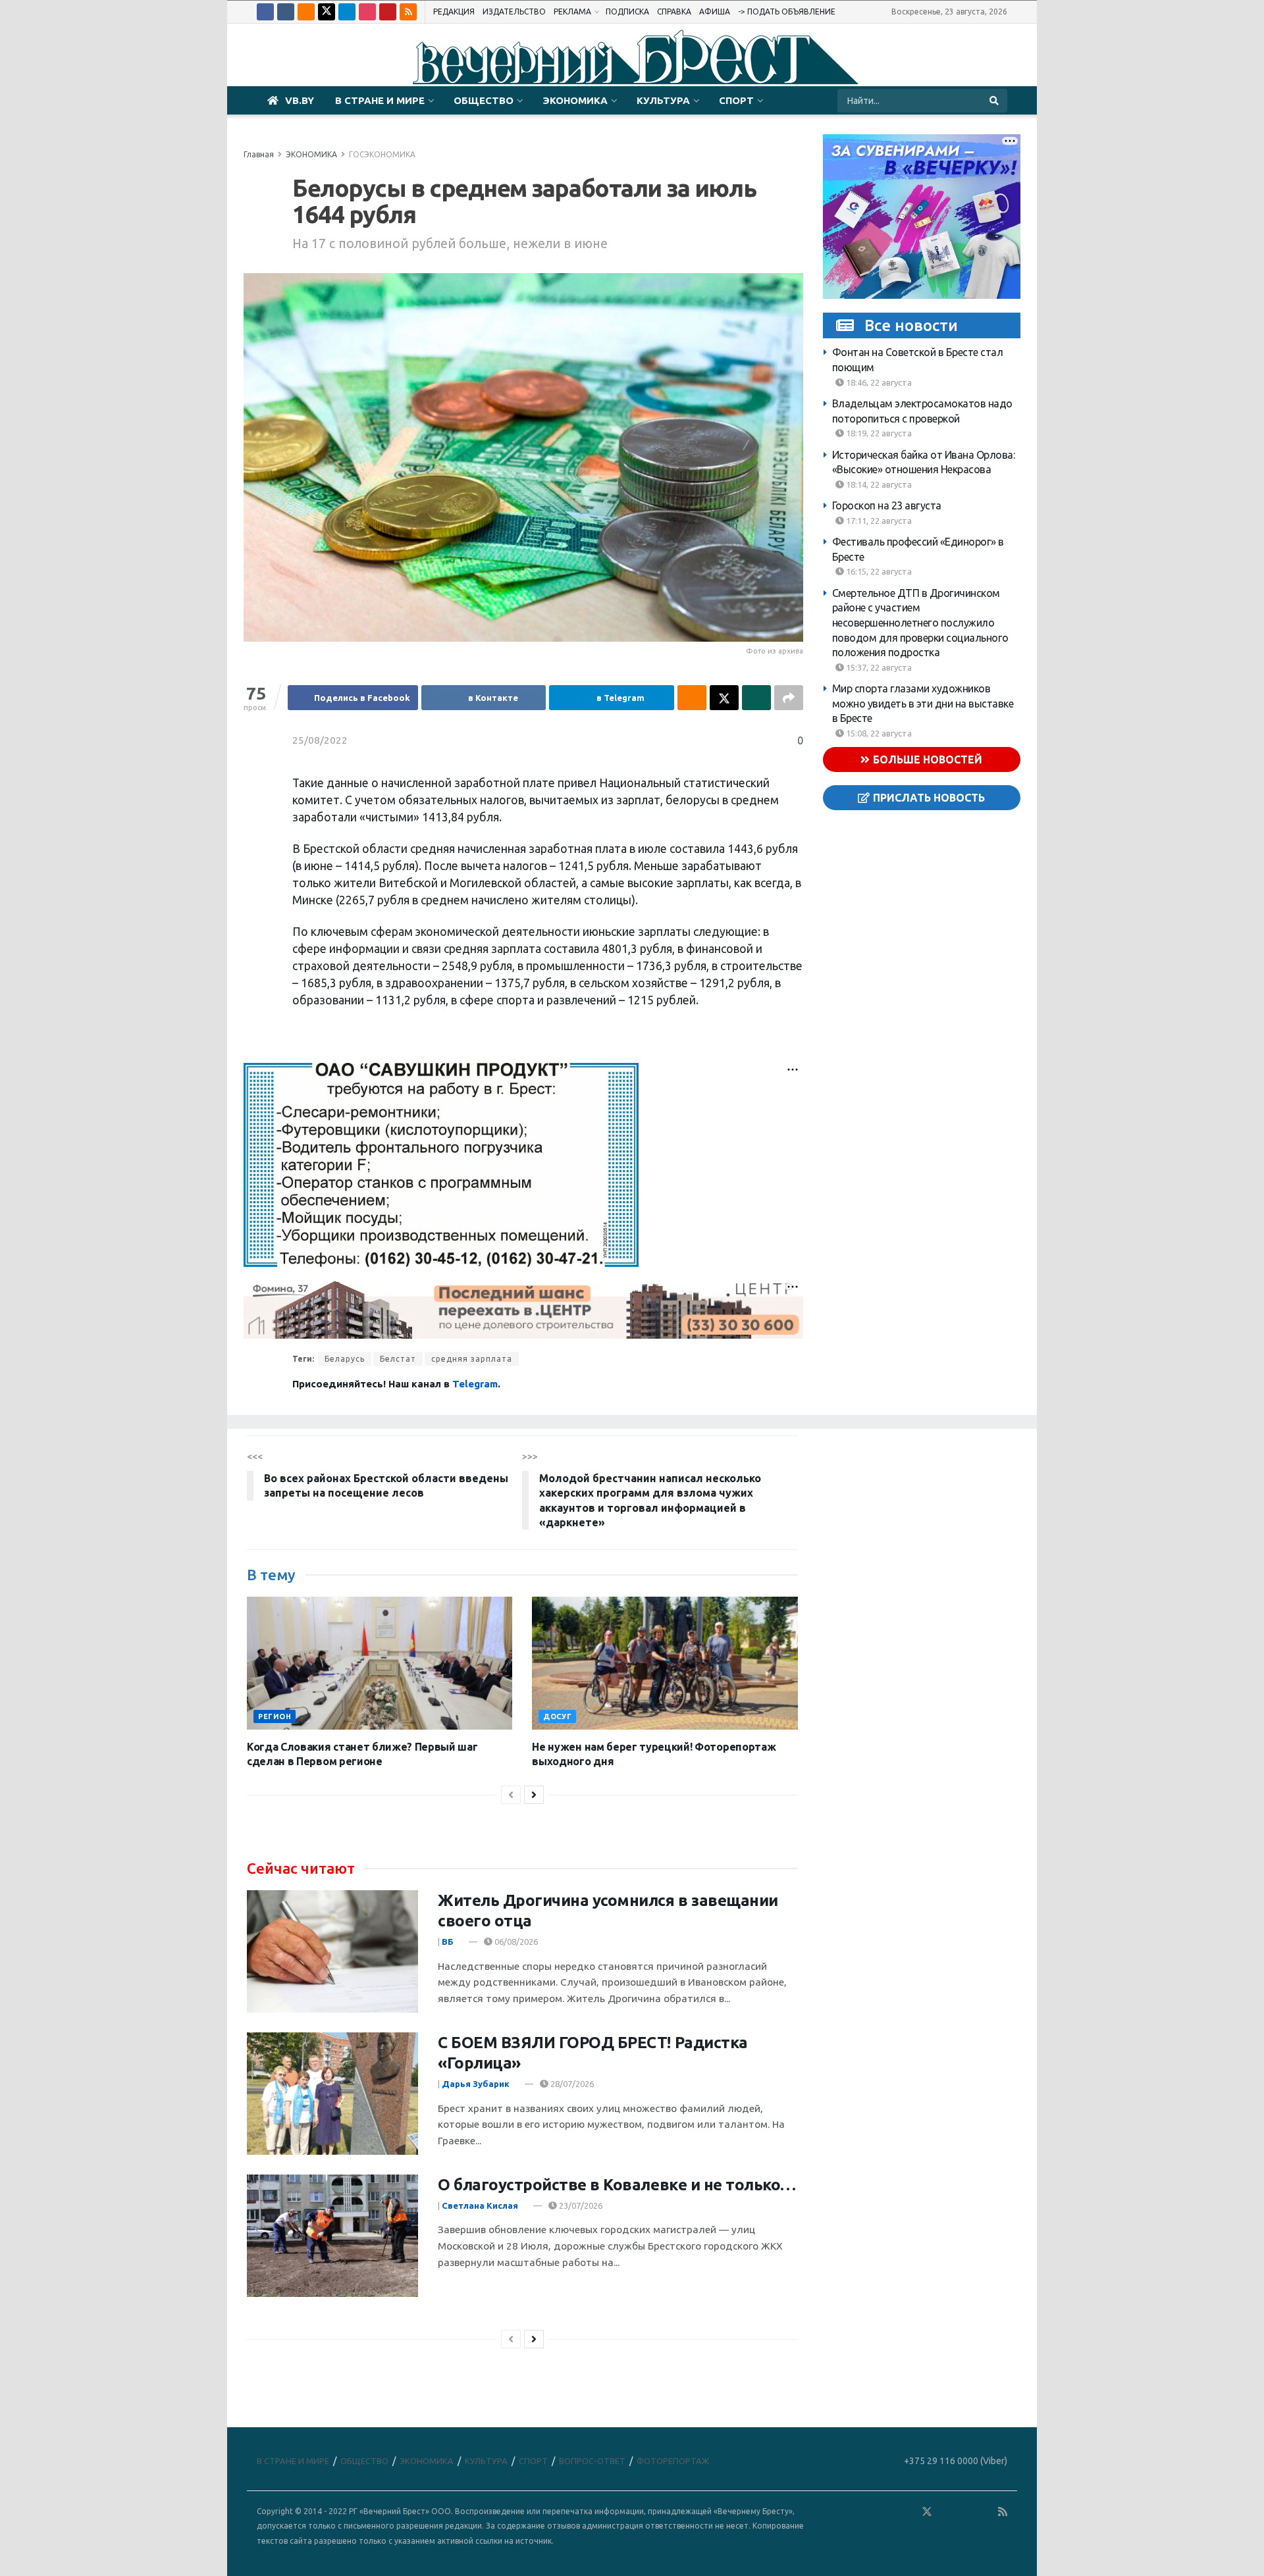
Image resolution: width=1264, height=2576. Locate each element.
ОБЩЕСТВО (484, 100)
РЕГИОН (275, 1716)
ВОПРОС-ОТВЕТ (592, 2461)
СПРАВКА (674, 12)
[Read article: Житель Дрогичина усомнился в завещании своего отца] (332, 1951)
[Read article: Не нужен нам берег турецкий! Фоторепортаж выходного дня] (665, 1663)
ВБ (448, 1942)
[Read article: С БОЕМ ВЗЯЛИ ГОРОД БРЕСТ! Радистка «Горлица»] (332, 2094)
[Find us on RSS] (408, 12)
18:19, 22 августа (878, 433)
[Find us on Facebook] (265, 12)
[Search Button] (995, 101)
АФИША (715, 12)
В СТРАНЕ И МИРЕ (380, 100)
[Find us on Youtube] (388, 12)
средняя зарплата (472, 1359)
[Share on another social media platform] (789, 698)
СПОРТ (736, 100)
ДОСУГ (557, 1716)
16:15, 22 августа (878, 571)
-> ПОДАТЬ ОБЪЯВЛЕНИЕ (787, 12)
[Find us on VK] (286, 12)
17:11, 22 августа (878, 520)
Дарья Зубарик (476, 2084)
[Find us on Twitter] (327, 12)
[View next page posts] (534, 1795)
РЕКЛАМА (572, 12)
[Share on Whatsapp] (756, 698)
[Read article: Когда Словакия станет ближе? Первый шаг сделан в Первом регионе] (380, 1663)
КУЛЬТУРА (663, 100)
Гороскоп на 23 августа (887, 505)
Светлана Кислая (480, 2205)
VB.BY (300, 100)
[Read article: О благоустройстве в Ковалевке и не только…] (332, 2236)
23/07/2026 (580, 2205)
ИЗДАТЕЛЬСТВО (514, 12)
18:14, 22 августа (878, 484)
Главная (259, 154)
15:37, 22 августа (878, 667)
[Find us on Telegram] (347, 12)
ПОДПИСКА (627, 12)
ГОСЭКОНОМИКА (382, 154)
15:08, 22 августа (878, 733)
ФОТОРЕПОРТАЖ (673, 2461)
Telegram (475, 1384)
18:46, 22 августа (878, 382)
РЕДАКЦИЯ (454, 12)
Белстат (398, 1359)
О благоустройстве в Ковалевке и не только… (617, 2185)
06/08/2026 (515, 1942)
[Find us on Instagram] (367, 12)
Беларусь (345, 1359)
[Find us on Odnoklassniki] (306, 12)
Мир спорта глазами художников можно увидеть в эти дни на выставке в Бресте (923, 703)
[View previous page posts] (511, 1795)
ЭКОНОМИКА (575, 100)
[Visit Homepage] (632, 55)
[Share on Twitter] (724, 698)
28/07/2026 (571, 2084)
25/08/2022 (320, 740)
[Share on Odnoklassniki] (692, 698)
